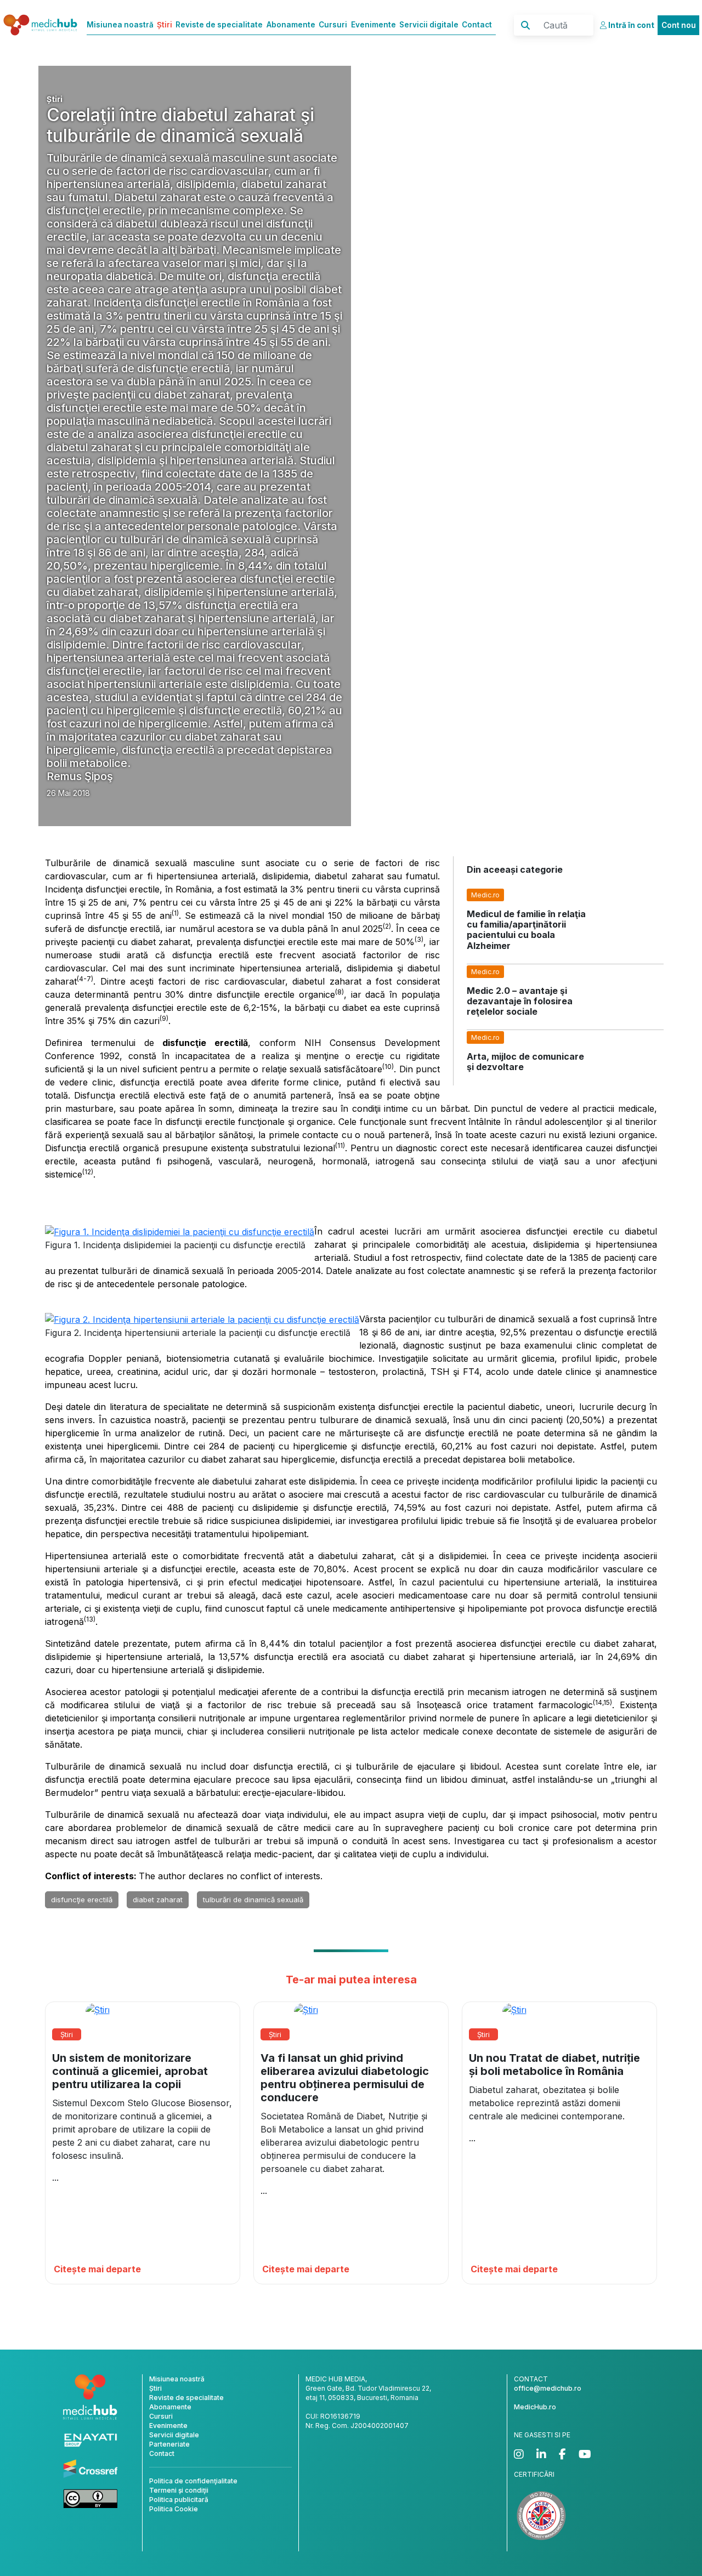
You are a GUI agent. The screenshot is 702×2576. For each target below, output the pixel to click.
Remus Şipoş (80, 776)
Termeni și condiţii (179, 2490)
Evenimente (373, 25)
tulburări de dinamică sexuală (253, 1900)
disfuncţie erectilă (82, 1900)
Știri (165, 25)
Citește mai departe (97, 2269)
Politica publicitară (179, 2500)
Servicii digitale (429, 25)
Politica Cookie (174, 2509)
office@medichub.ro (548, 2388)
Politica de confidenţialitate (193, 2481)
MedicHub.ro (535, 2407)
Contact (477, 25)
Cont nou (679, 25)
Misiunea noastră (120, 25)
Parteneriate (169, 2444)
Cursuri (333, 25)
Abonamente (291, 25)
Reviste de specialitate (219, 25)
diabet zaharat (158, 1900)
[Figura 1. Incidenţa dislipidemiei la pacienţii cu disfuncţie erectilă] (180, 1231)
